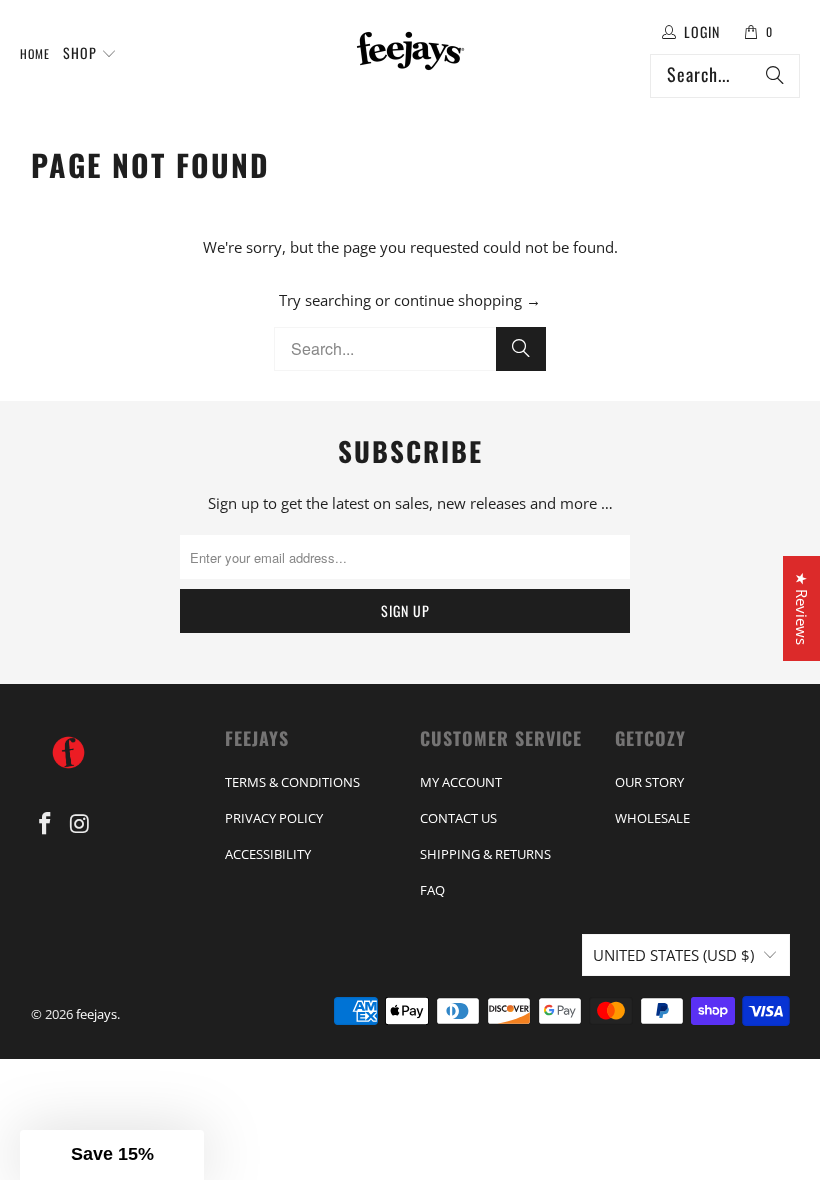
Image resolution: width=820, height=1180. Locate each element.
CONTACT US (458, 818)
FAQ (432, 890)
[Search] (775, 76)
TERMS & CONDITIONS (292, 782)
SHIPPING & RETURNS (485, 854)
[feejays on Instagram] (80, 824)
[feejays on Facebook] (46, 824)
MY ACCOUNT (461, 782)
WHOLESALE (652, 818)
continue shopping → (467, 300)
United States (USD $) (673, 955)
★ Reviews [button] (802, 608)
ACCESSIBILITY (268, 854)
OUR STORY (649, 782)
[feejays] (410, 54)
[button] (90, 54)
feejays (96, 1014)
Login (702, 31)
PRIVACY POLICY (274, 818)
